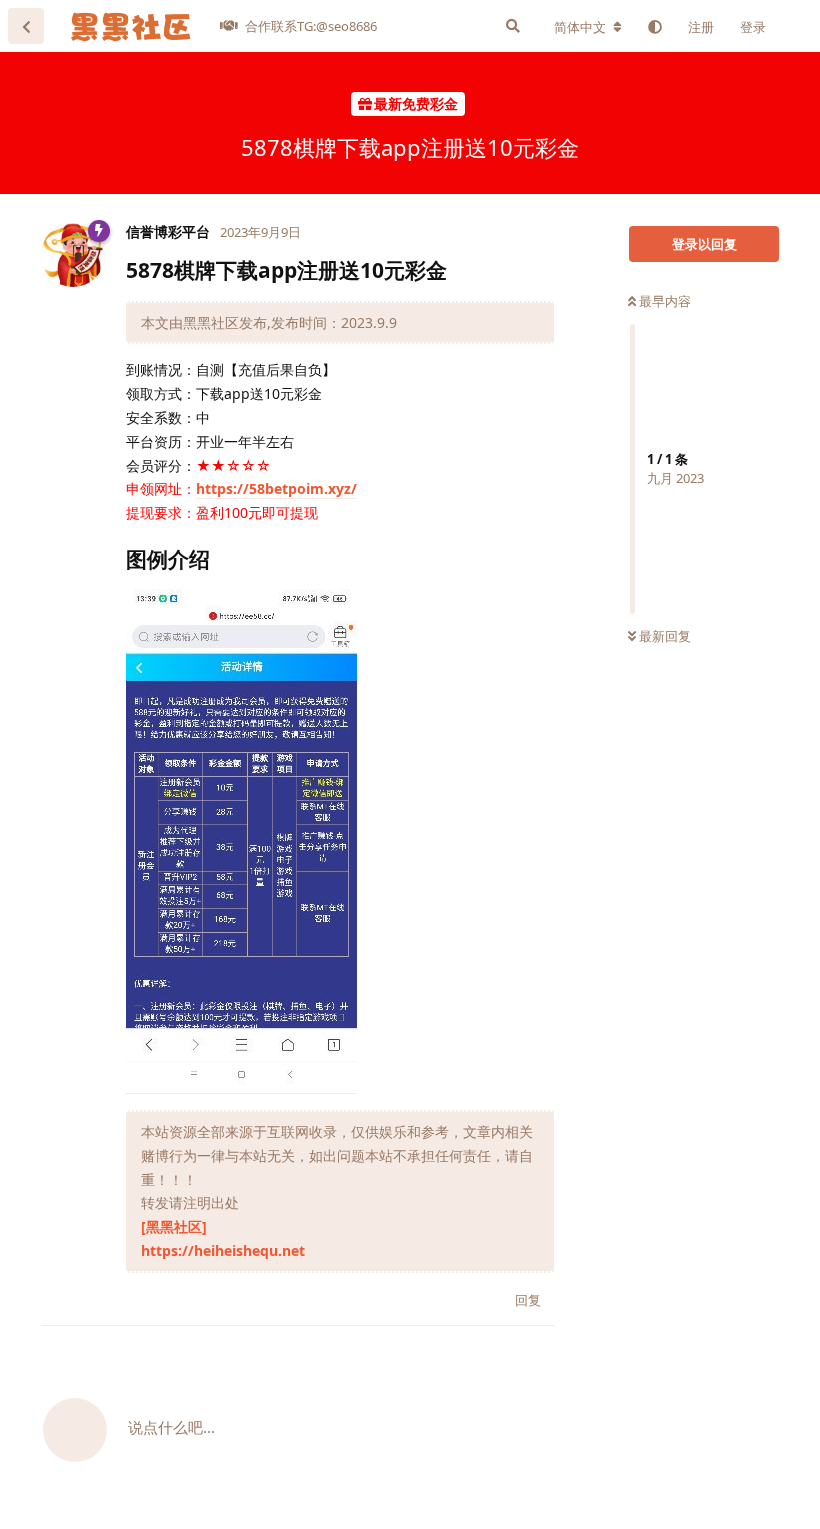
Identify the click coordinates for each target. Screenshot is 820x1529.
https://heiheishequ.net (223, 1250)
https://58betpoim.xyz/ (276, 488)
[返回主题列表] (26, 26)
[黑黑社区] (174, 1226)
